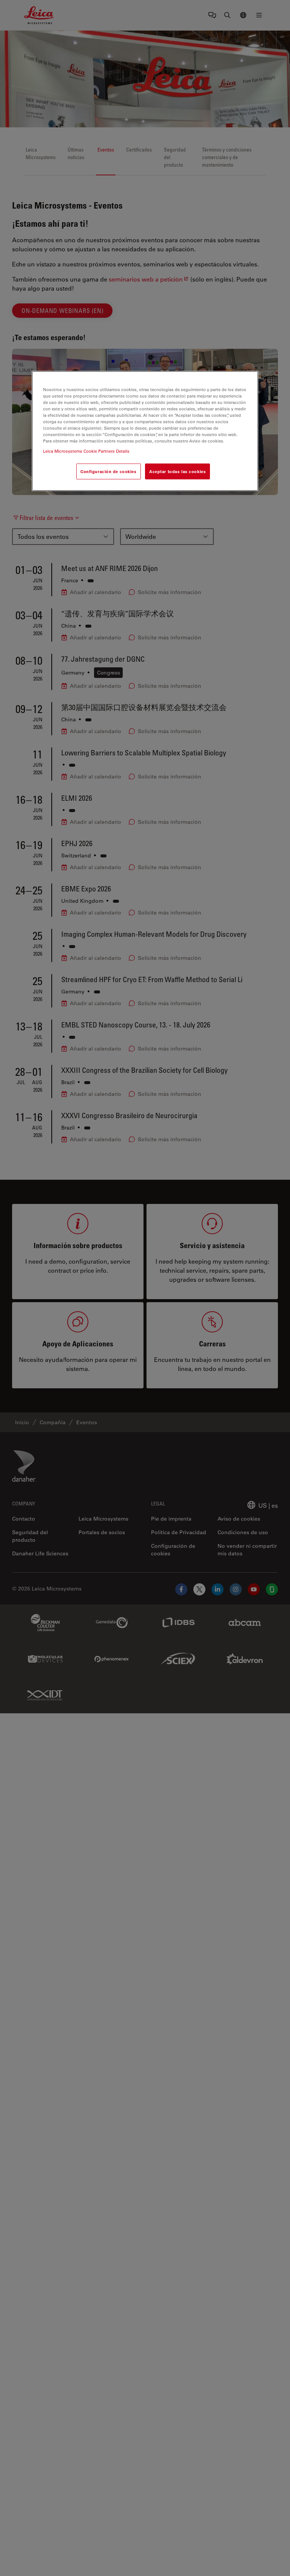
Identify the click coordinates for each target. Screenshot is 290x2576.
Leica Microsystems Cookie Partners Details (86, 451)
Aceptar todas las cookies (177, 471)
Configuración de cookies (109, 471)
